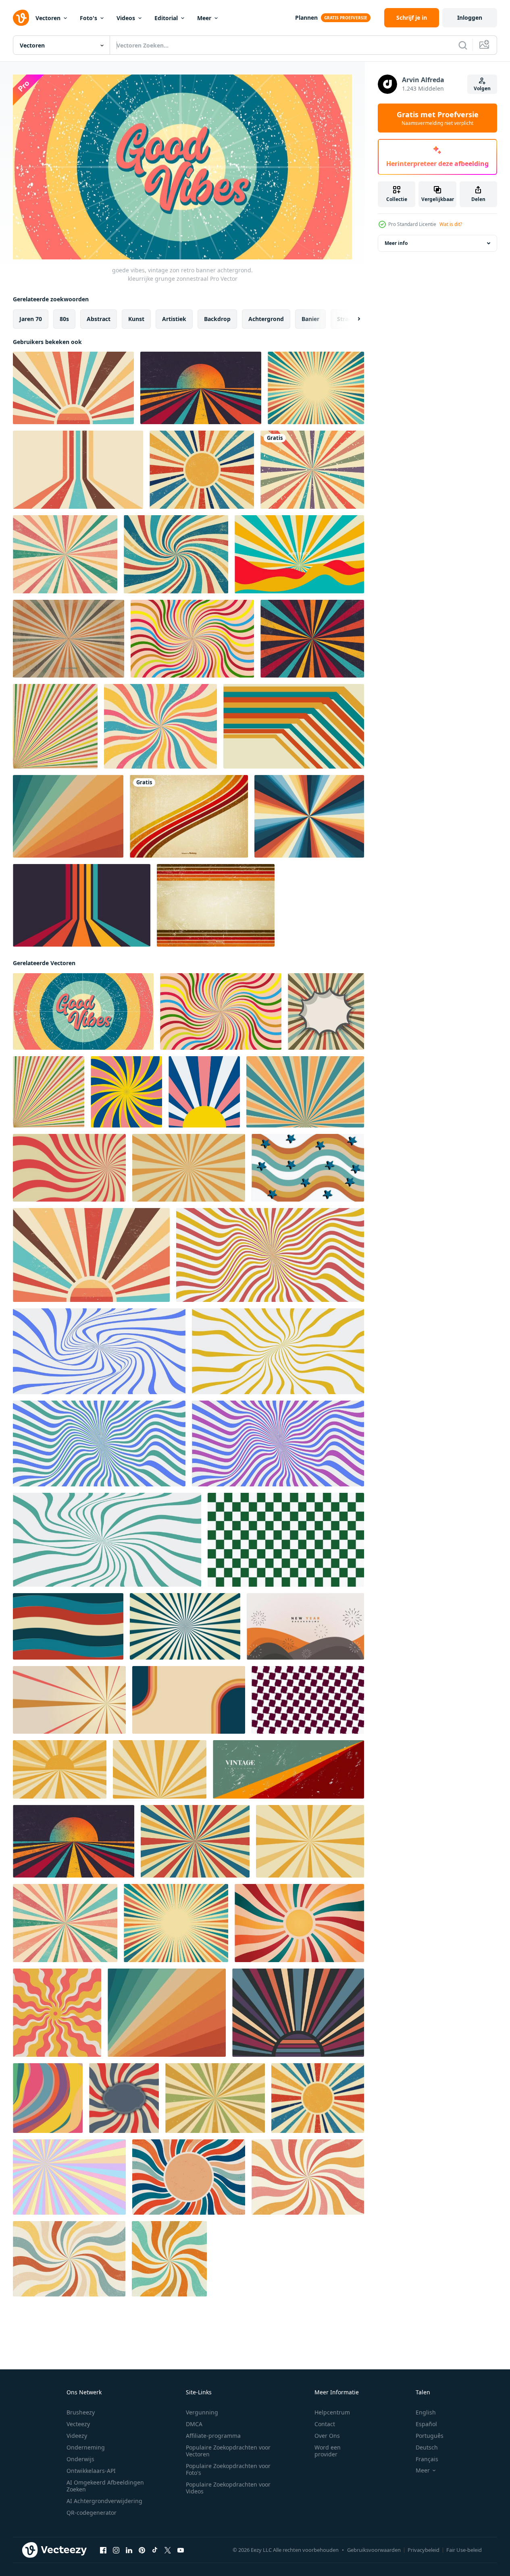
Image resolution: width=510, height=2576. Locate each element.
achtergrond (266, 318)
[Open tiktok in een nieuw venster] (155, 2550)
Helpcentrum (332, 2412)
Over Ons (327, 2436)
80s (64, 318)
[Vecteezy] (21, 18)
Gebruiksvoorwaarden (374, 2550)
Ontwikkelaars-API (91, 2471)
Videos (126, 18)
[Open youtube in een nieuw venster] (181, 2550)
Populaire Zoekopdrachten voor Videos (228, 2488)
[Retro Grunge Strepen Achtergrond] (189, 816)
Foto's (88, 18)
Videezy (77, 2436)
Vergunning (202, 2412)
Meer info (396, 243)
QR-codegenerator (92, 2513)
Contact (325, 2424)
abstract (99, 318)
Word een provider (328, 2451)
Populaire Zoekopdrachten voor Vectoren (228, 2451)
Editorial (166, 18)
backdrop (217, 318)
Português (430, 2436)
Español (426, 2424)
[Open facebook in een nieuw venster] (103, 2550)
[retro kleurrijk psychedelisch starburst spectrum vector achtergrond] (309, 816)
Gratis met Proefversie (438, 118)
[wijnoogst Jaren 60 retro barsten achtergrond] (215, 2098)
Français (427, 2459)
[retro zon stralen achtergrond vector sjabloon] (310, 1841)
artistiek (174, 318)
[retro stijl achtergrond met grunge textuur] (312, 470)
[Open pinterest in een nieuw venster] (142, 2550)
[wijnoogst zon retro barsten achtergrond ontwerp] (316, 388)
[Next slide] (352, 319)
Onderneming (86, 2447)
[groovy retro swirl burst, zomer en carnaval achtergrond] (192, 639)
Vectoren (48, 18)
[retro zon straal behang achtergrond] (326, 1011)
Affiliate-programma (213, 2436)
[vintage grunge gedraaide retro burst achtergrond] (176, 554)
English (426, 2412)
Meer (204, 18)
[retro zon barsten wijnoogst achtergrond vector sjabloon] (195, 1841)
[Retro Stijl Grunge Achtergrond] (216, 905)
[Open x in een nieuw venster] (168, 2550)
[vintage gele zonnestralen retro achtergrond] (160, 1769)
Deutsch (427, 2447)
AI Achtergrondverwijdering (104, 2501)
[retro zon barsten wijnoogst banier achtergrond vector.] (202, 470)
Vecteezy (78, 2424)
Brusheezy (81, 2412)
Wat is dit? (451, 224)
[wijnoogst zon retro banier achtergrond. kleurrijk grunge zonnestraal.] (55, 726)
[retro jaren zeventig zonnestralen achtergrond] (68, 816)
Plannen (306, 18)
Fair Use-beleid (464, 2550)
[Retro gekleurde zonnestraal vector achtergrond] (69, 639)
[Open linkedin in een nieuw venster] (129, 2550)
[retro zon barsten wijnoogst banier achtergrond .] (305, 1091)
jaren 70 (31, 318)
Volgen (482, 88)
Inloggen (470, 18)
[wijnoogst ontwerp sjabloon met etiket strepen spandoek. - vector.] (124, 2098)
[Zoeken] (463, 45)
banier (310, 318)
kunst (136, 318)
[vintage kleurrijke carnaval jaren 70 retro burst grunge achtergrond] (65, 554)
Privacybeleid (424, 2550)
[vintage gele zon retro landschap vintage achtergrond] (60, 1769)
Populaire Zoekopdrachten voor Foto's (228, 2469)
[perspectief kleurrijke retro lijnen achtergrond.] (82, 905)
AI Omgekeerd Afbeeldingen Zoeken (105, 2486)
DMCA (194, 2424)
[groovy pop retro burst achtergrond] (160, 726)
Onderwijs (80, 2459)
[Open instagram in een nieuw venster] (116, 2550)
